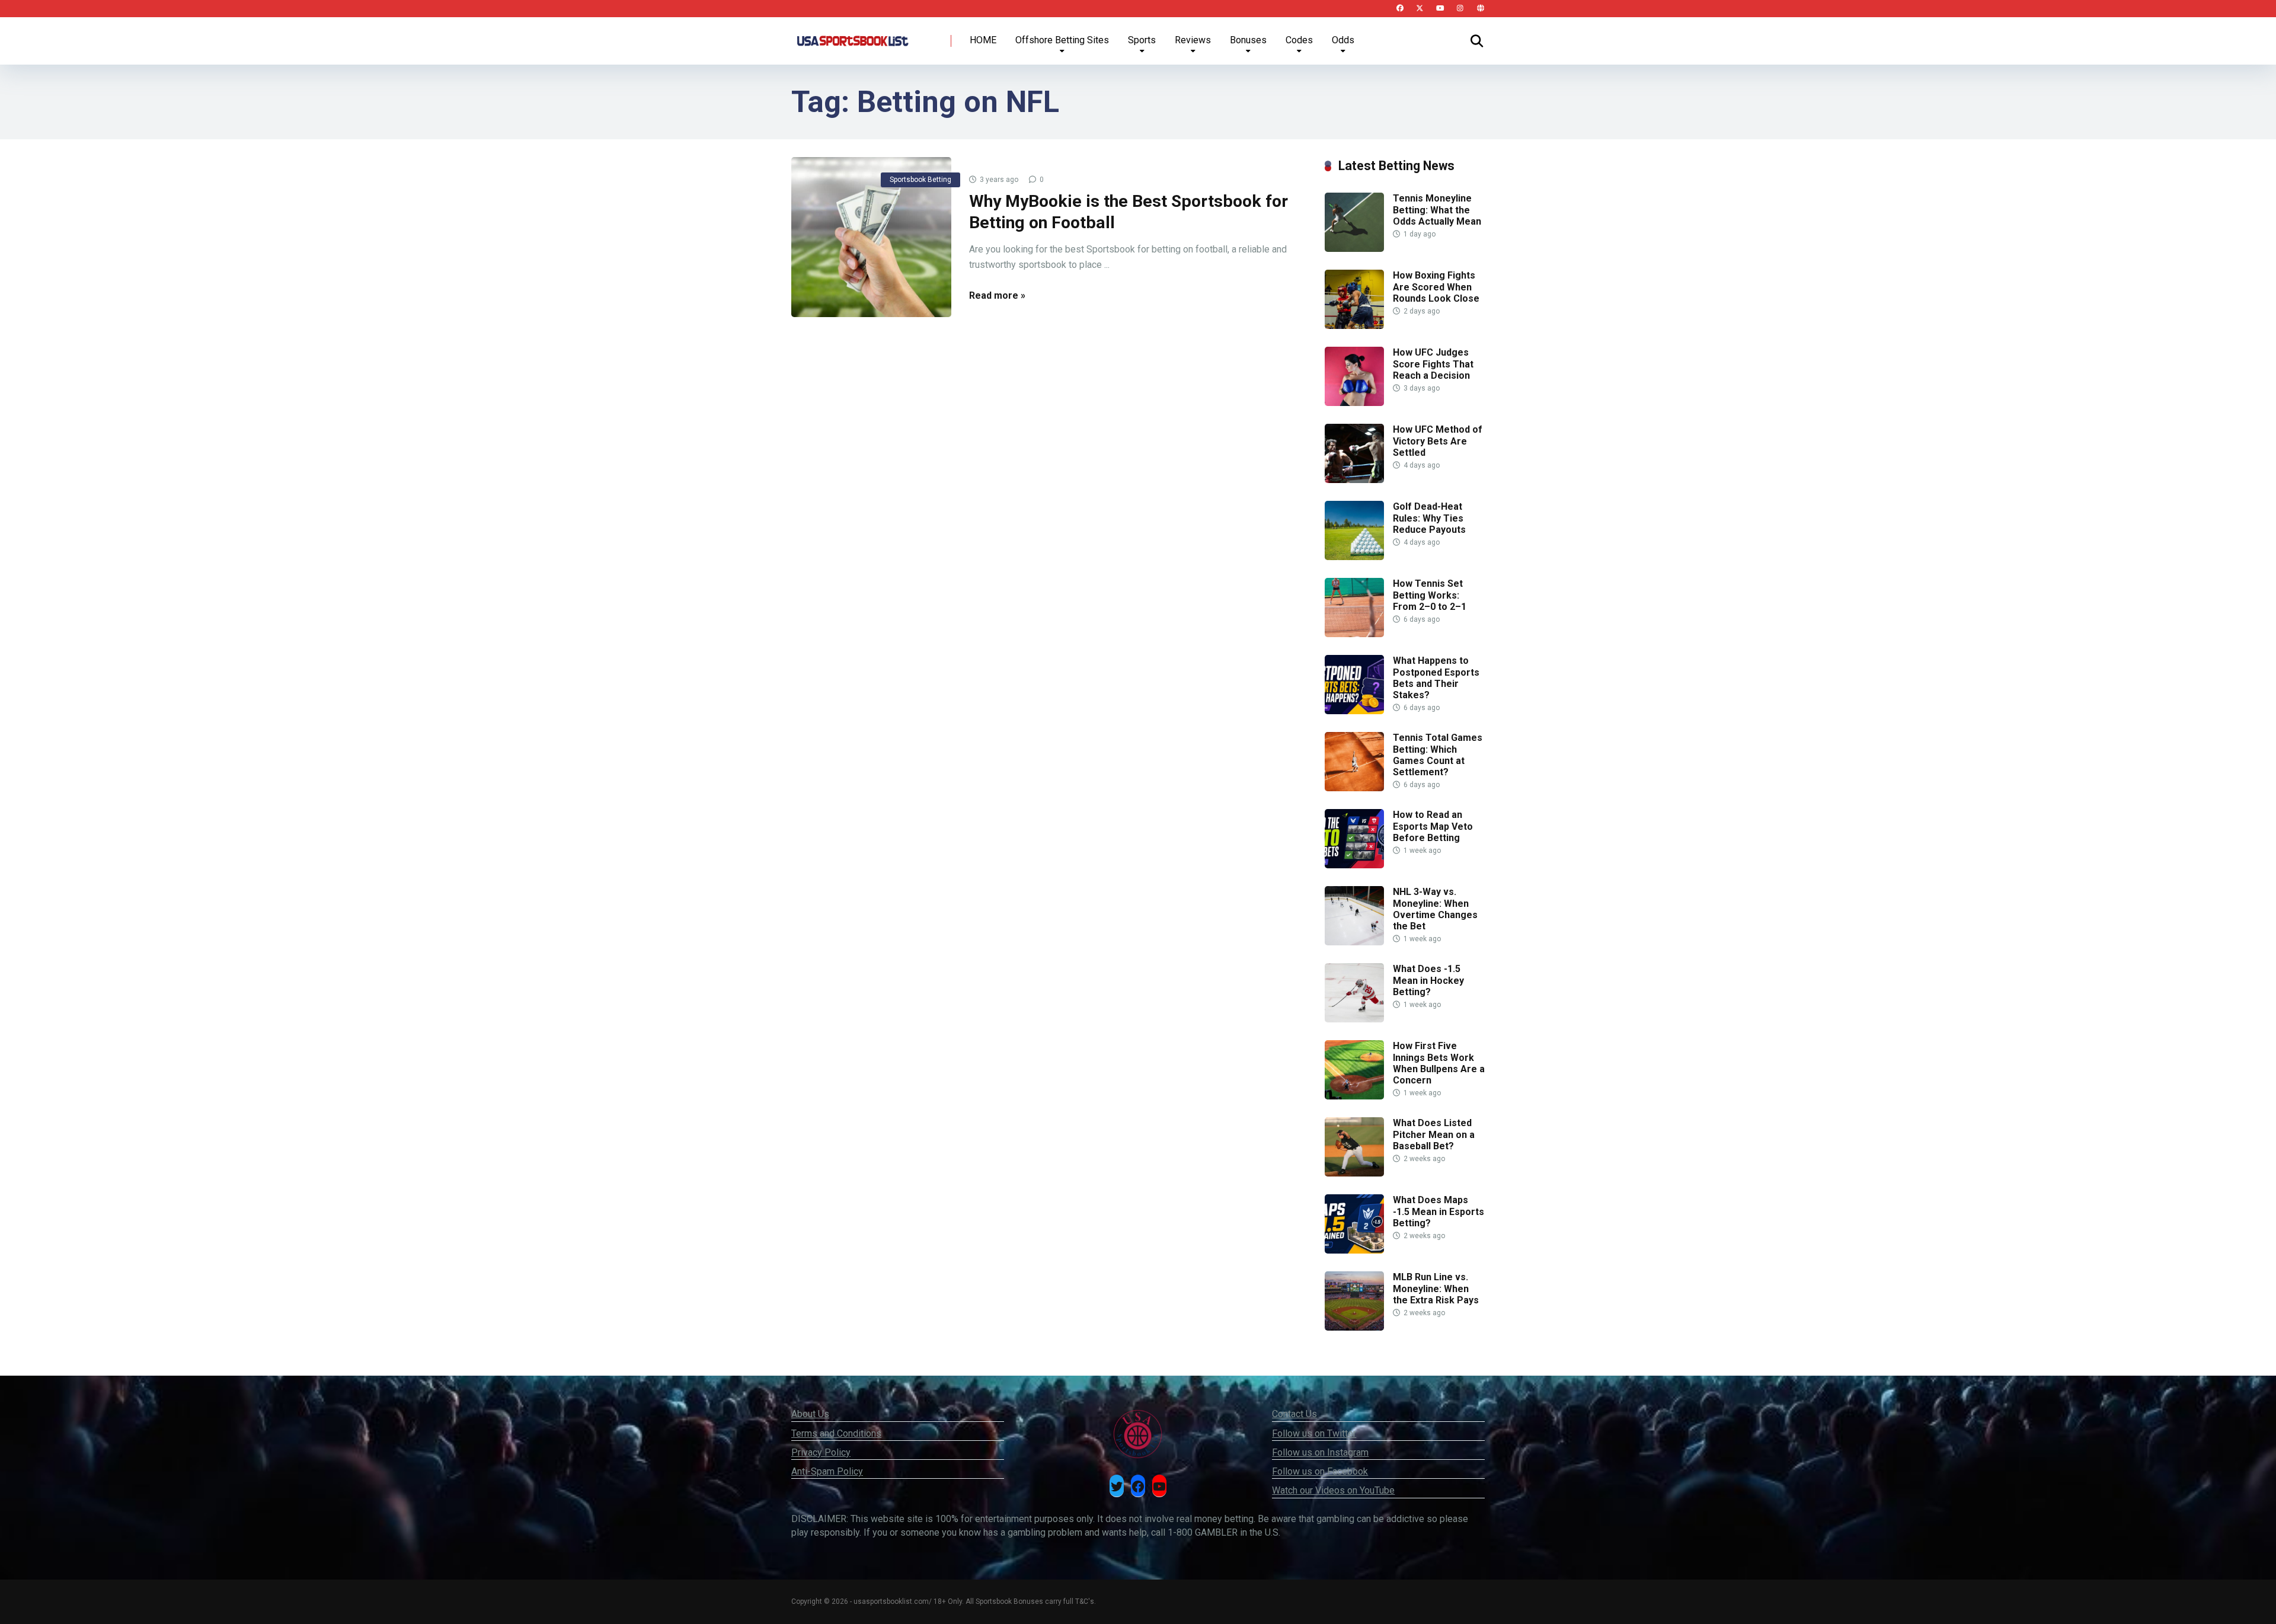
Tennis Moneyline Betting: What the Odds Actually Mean (1437, 210)
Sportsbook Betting (920, 180)
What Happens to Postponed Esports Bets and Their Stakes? (1436, 678)
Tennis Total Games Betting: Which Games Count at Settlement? (1438, 755)
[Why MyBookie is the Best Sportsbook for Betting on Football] (871, 237)
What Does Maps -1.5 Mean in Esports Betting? (1439, 1211)
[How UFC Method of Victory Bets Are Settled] (1354, 480)
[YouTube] (1440, 9)
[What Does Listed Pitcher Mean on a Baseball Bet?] (1354, 1173)
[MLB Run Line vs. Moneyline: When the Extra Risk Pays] (1354, 1327)
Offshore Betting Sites (1062, 40)
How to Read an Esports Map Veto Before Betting (1433, 826)
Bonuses (1248, 40)
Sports (1142, 40)
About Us (810, 1414)
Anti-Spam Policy (827, 1471)
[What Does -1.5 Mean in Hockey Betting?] (1354, 1019)
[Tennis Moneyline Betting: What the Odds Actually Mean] (1354, 249)
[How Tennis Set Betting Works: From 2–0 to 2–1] (1354, 634)
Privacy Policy (821, 1452)
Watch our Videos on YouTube (1333, 1490)
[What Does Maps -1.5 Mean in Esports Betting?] (1354, 1250)
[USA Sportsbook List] (852, 36)
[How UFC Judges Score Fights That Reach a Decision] (1354, 403)
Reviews (1193, 40)
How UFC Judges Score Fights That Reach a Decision (1433, 364)
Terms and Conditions (836, 1433)
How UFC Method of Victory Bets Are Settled (1438, 441)
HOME (983, 40)
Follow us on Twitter (1314, 1433)
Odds (1343, 40)
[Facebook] (1400, 9)
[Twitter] (1420, 9)
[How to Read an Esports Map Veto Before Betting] (1354, 865)
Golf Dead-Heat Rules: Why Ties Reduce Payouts (1429, 518)
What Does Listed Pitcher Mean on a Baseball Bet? (1434, 1134)
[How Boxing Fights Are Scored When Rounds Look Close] (1354, 326)
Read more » (997, 295)
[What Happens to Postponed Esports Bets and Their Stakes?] (1354, 711)
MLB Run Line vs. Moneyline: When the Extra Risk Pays (1436, 1288)
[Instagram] (1460, 9)
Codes (1299, 40)
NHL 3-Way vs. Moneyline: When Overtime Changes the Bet (1435, 909)
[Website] (1480, 9)
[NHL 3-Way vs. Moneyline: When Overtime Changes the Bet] (1354, 942)
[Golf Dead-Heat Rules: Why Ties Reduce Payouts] (1354, 557)
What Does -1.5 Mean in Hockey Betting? (1428, 980)
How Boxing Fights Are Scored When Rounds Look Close (1436, 287)
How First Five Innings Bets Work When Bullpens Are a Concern (1439, 1063)
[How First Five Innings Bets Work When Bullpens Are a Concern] (1354, 1096)
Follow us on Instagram (1320, 1452)
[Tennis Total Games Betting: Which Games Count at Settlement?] (1354, 788)
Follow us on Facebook (1320, 1471)
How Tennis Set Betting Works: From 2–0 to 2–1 (1430, 595)
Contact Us (1294, 1414)
